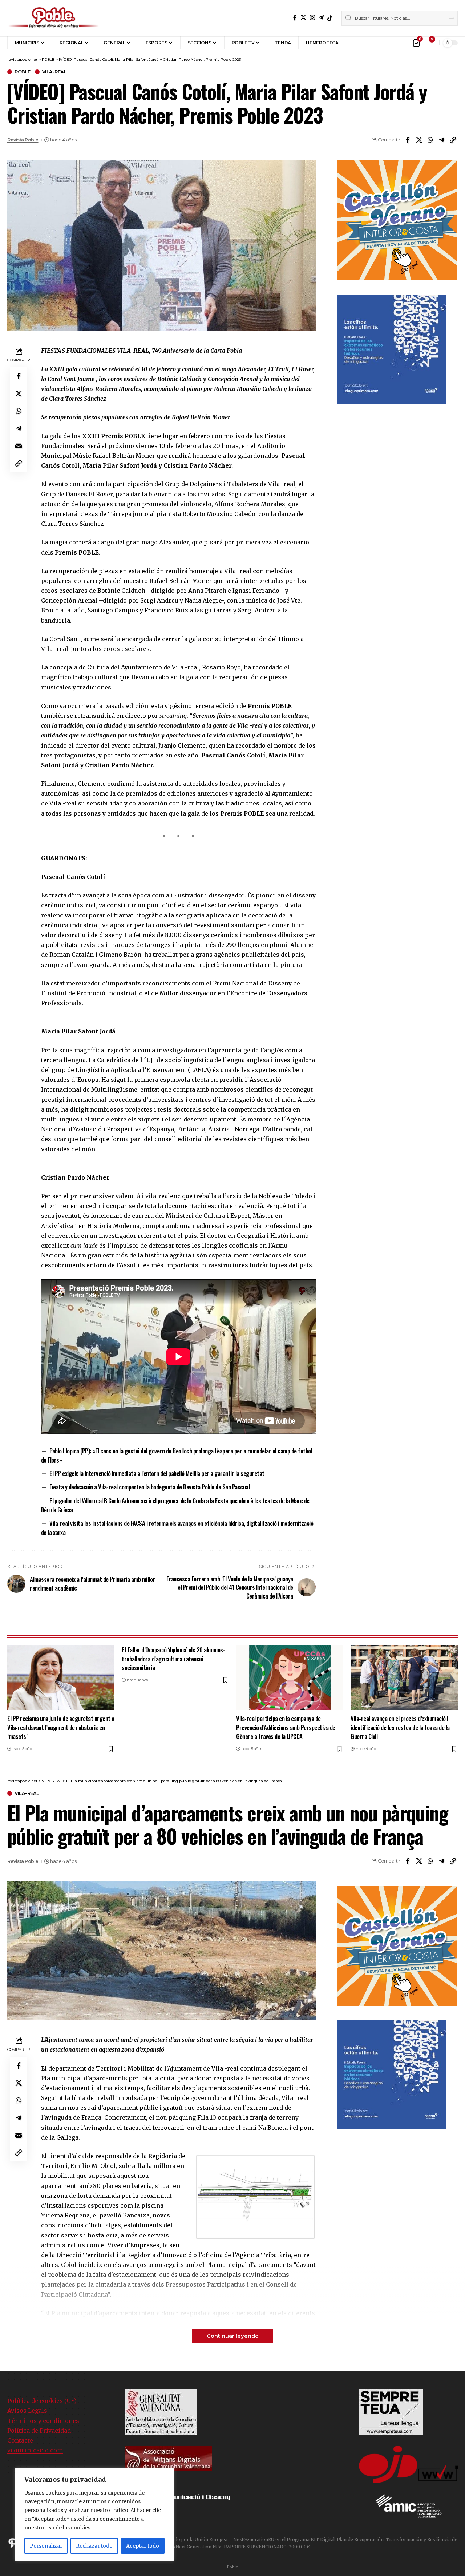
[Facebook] (295, 18)
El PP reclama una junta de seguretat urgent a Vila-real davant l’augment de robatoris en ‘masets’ (61, 1727)
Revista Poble (23, 140)
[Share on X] (419, 140)
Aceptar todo (143, 2546)
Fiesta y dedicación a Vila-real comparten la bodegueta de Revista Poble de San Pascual (149, 1487)
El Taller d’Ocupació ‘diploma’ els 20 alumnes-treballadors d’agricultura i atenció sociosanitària (173, 1659)
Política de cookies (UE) (42, 2401)
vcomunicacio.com (35, 2450)
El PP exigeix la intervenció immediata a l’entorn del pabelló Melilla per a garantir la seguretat (157, 1473)
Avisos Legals (27, 2411)
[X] (303, 18)
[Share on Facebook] (408, 140)
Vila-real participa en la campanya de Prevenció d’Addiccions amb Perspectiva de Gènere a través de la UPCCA (286, 1727)
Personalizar (46, 2546)
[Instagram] (312, 18)
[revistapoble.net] (54, 18)
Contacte (20, 2440)
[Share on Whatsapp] (430, 140)
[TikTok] (330, 18)
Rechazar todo (94, 2546)
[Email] (19, 446)
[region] (94, 2515)
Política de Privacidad (39, 2431)
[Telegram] (321, 18)
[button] (357, 43)
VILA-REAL (54, 72)
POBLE (23, 72)
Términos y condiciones (43, 2421)
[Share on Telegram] (441, 140)
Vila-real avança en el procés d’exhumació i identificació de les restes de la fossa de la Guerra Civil (400, 1727)
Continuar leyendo (233, 2336)
